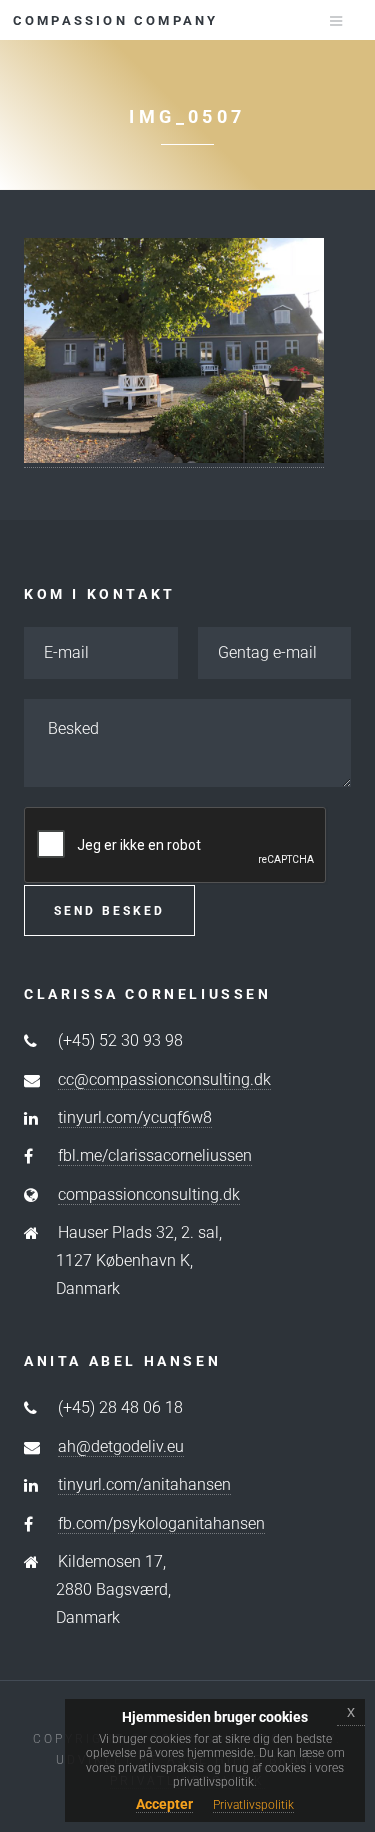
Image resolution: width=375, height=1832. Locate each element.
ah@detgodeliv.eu (121, 1446)
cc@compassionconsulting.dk (164, 1079)
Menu (324, 21)
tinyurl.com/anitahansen (144, 1484)
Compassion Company (116, 20)
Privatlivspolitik (253, 1805)
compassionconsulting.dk (149, 1194)
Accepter (164, 1804)
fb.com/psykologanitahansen (161, 1523)
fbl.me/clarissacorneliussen (155, 1155)
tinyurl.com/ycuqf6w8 (135, 1117)
